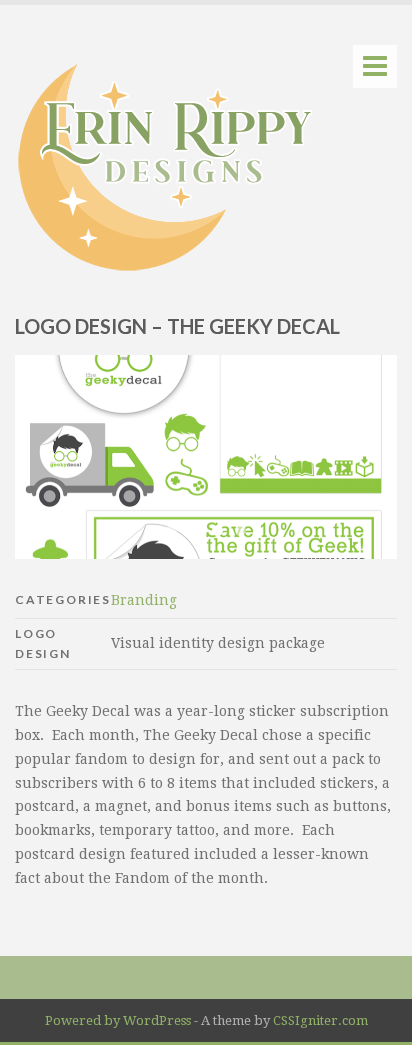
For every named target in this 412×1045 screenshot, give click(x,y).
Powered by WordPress (118, 1020)
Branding (144, 600)
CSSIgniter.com (320, 1020)
